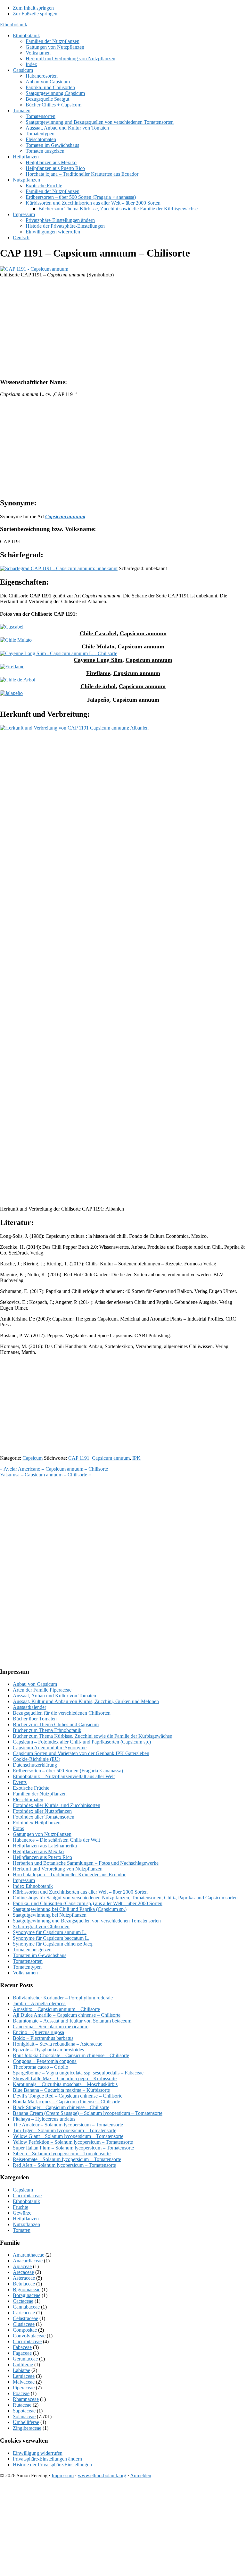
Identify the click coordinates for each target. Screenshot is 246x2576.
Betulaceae (24, 2284)
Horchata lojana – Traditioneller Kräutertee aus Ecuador (69, 1875)
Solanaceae (24, 2416)
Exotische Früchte (31, 1788)
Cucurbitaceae (27, 2196)
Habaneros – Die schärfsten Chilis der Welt (56, 1840)
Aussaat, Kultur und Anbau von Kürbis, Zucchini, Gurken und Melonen (86, 1701)
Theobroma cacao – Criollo (41, 2067)
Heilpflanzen (26, 2219)
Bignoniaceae (27, 2289)
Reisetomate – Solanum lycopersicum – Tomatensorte (67, 2159)
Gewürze (22, 2213)
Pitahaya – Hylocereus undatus (44, 2119)
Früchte (20, 2207)
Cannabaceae (26, 2307)
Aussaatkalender (29, 1707)
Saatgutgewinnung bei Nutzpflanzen (50, 1915)
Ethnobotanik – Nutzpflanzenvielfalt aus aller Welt (64, 1776)
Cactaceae (23, 2301)
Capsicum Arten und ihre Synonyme (50, 1748)
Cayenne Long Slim (98, 660)
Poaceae (21, 2393)
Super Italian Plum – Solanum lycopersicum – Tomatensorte (73, 2148)
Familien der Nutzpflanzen (40, 1794)
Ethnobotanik (14, 25)
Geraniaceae (25, 2359)
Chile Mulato (98, 646)
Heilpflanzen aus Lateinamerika (45, 1846)
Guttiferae (23, 2365)
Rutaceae (22, 2405)
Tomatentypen (27, 1967)
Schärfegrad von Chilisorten (41, 1926)
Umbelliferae (26, 2422)
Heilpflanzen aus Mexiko (38, 1851)
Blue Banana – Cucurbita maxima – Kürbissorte (61, 2090)
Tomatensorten (28, 1961)
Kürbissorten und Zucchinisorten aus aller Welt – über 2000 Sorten (80, 1892)
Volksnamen (25, 1973)
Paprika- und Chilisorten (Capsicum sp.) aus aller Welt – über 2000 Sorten (88, 1903)
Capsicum (33, 1458)
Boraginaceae (27, 2295)
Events (20, 1782)
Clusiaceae (24, 2324)
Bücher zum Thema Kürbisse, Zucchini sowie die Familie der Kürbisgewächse (92, 1736)
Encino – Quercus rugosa (38, 2032)
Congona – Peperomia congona (45, 2061)
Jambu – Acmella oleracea (39, 2003)
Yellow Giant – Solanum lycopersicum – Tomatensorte (68, 2136)
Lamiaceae (24, 2376)
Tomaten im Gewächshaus (40, 1955)
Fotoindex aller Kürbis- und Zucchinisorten (57, 1805)
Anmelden (141, 2475)
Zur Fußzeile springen (35, 14)
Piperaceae (24, 2388)
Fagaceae (22, 2353)
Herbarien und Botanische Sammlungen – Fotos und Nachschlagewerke (86, 1863)
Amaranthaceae (29, 2255)
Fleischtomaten (28, 1799)
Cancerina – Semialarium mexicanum (51, 2027)
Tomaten (22, 2230)
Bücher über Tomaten (35, 1719)
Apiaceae (22, 2266)
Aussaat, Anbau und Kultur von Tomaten (54, 1696)
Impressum (24, 1880)
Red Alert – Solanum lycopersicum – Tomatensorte (64, 2165)
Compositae (25, 2330)
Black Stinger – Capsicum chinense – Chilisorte (61, 2107)
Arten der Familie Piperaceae (42, 1690)
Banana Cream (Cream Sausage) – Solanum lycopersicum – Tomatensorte (88, 2113)
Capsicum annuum (143, 633)
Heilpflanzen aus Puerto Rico (42, 1857)
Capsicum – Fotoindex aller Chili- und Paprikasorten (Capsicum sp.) (82, 1742)
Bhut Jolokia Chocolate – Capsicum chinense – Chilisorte (71, 2055)
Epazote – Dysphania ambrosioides (48, 2050)
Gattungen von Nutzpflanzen (42, 1834)
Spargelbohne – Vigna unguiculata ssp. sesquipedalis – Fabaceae (78, 2073)
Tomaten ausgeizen (32, 1950)
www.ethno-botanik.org (102, 2475)
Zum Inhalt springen (33, 8)
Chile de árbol (98, 686)
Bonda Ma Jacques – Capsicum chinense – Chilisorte (66, 2102)
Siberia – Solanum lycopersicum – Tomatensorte (62, 2154)
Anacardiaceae (28, 2261)
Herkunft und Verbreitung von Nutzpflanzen (58, 1869)
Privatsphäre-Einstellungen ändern (47, 2459)
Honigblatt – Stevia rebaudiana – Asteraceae (57, 2044)
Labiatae (21, 2370)
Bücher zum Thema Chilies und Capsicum (56, 1724)
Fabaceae (22, 2347)
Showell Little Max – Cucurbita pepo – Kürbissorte (65, 2078)
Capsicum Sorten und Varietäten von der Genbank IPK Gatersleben (81, 1753)
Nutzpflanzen (26, 2224)
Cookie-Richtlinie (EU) (37, 1759)
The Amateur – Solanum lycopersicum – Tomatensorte (68, 2125)
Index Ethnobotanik (33, 1886)
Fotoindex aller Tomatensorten (44, 1817)
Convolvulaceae (29, 2336)
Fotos (18, 1828)
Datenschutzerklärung (35, 1765)
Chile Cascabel (98, 633)
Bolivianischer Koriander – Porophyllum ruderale (63, 1998)
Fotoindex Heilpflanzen (37, 1823)
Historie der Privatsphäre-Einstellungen (52, 2465)
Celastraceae (25, 2318)
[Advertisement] (123, 328)
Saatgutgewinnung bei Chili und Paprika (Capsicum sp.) (70, 1909)
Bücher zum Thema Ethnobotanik (47, 1730)
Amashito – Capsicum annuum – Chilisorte (56, 2009)
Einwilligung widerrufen (38, 2453)
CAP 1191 (79, 1458)
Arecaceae (23, 2272)
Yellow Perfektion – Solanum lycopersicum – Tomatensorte (73, 2142)
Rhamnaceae (26, 2399)
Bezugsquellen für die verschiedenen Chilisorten (62, 1713)
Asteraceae (24, 2278)
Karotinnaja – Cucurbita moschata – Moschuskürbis (65, 2084)
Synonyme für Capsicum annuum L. (50, 1932)
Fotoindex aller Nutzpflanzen (42, 1811)
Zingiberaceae (27, 2428)
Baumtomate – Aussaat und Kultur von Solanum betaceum (72, 2021)
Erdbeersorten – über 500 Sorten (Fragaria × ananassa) (68, 1771)
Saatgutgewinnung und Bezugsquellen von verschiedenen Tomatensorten (87, 1921)
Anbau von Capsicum (35, 1684)
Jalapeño (98, 700)
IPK (136, 1458)
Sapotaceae (24, 2411)
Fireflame (98, 673)
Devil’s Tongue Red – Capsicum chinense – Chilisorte (68, 2096)
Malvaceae (24, 2382)
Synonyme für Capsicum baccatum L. (51, 1938)
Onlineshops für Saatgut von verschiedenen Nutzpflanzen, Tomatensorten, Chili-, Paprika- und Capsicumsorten (125, 1898)
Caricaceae (24, 2313)
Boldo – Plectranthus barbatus (43, 2038)
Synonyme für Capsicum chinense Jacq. (53, 1944)
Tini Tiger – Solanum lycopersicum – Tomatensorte (65, 2130)
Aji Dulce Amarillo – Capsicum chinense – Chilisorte (67, 2015)
